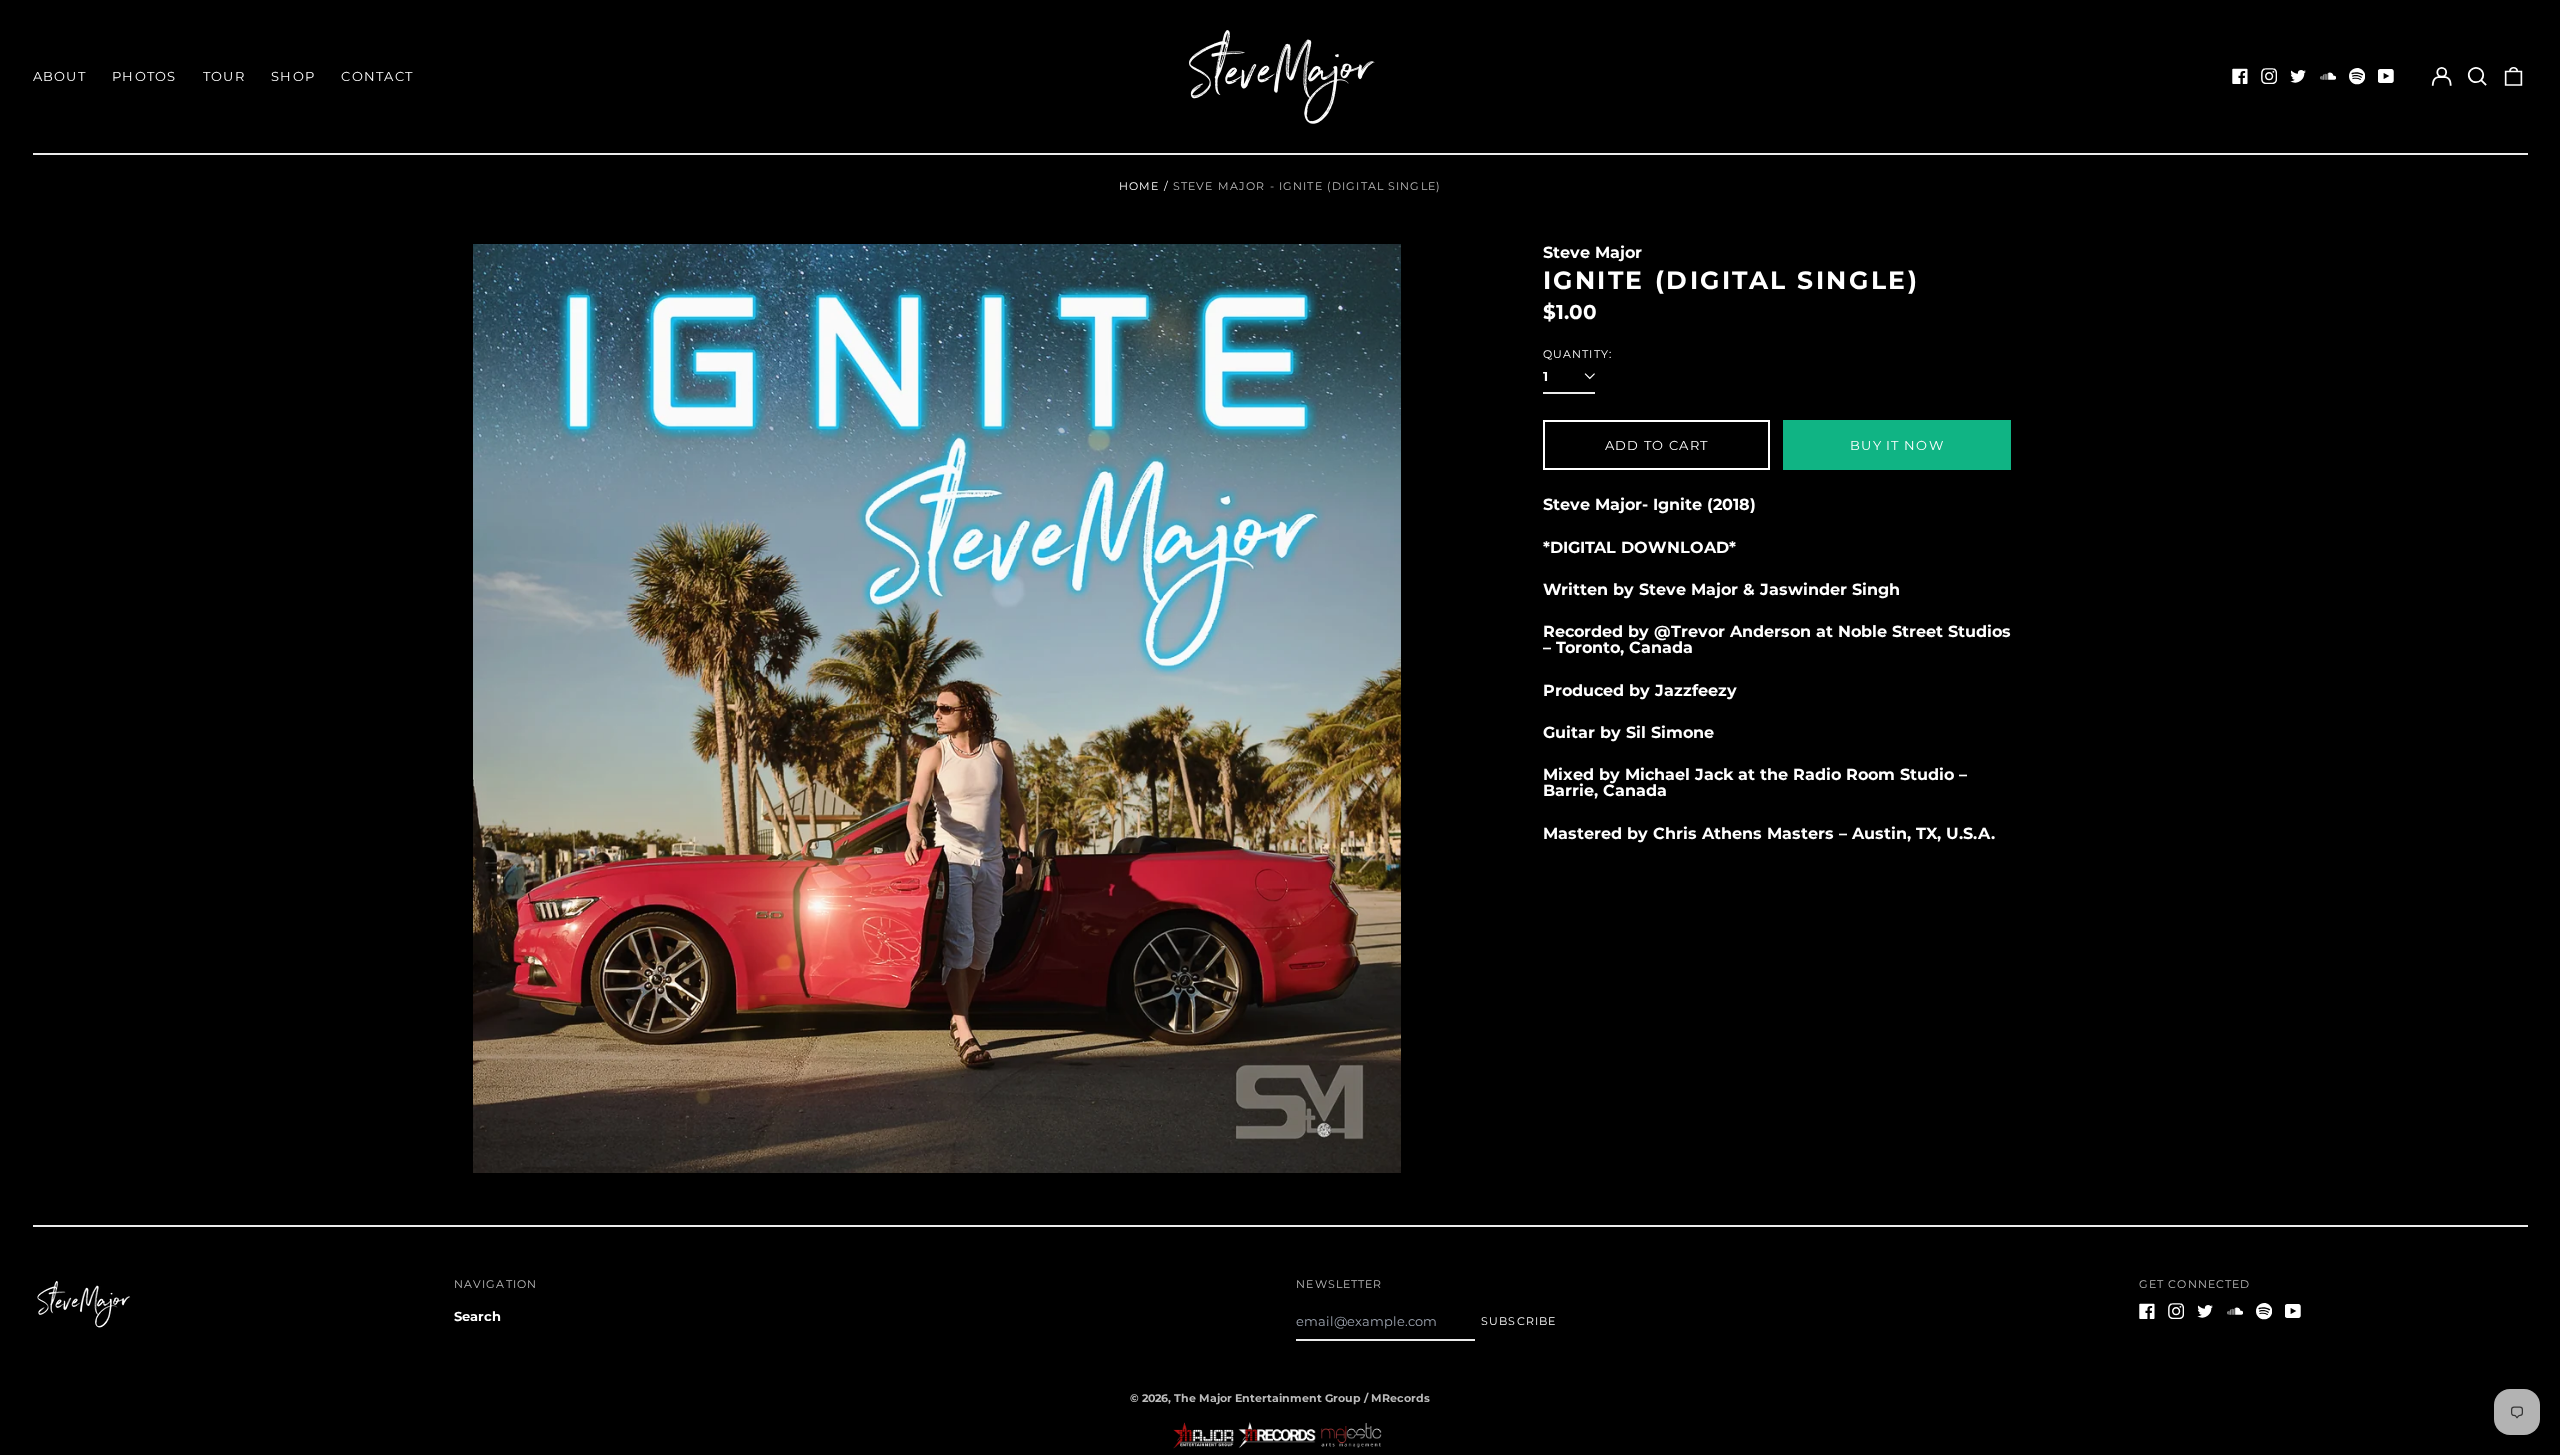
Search (477, 1316)
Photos (144, 76)
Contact (377, 76)
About (60, 76)
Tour (224, 76)
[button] (2477, 76)
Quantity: (1577, 354)
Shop (293, 76)
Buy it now (1897, 445)
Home (1139, 186)
